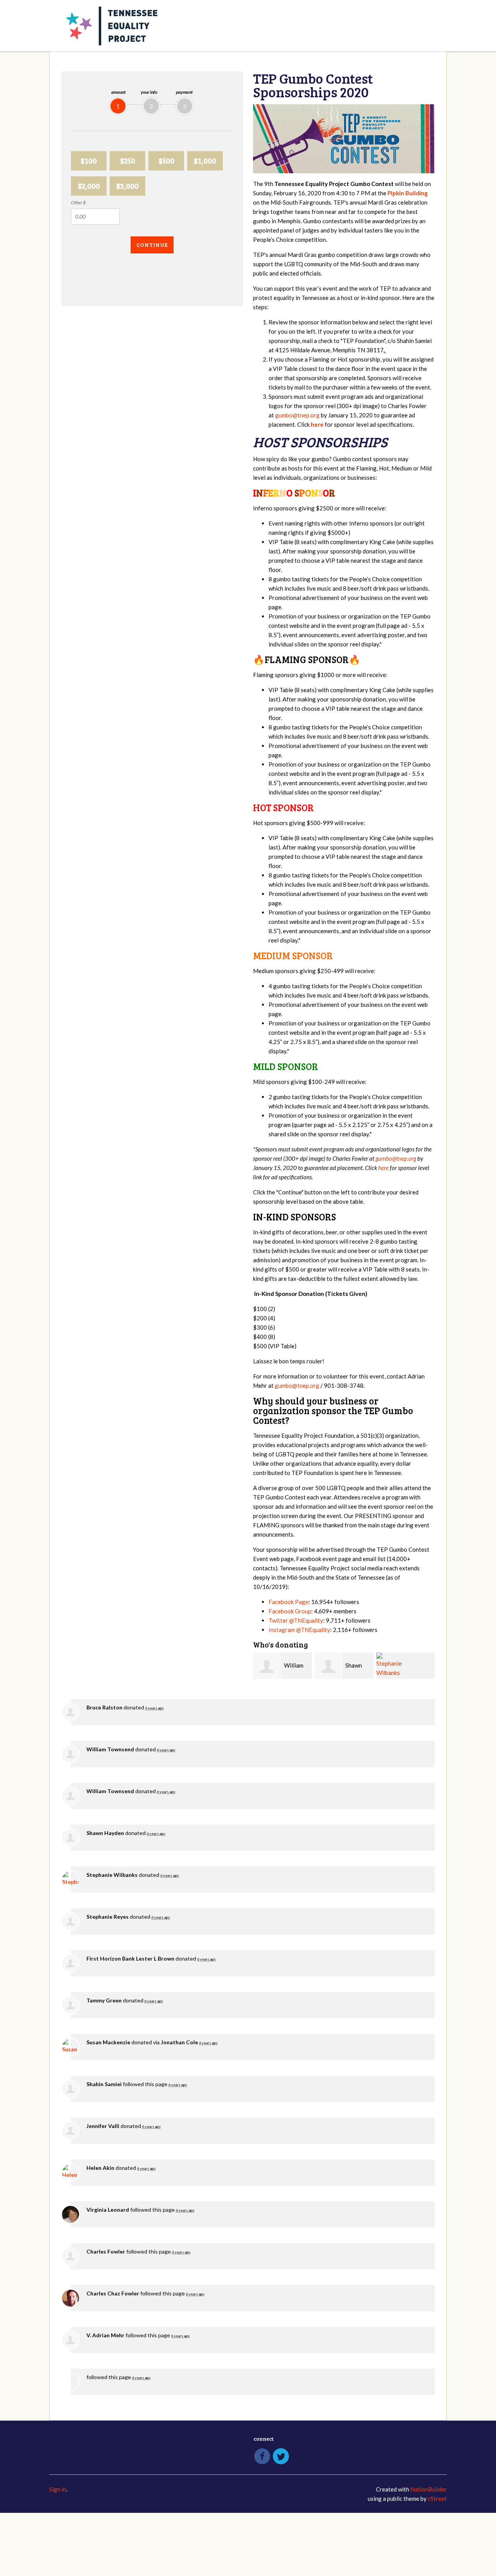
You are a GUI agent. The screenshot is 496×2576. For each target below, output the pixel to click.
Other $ (78, 202)
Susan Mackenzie (108, 2042)
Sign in (58, 2489)
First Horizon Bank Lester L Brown (130, 1958)
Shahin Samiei (104, 2084)
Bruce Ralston (104, 1707)
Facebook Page (288, 1602)
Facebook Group (290, 1611)
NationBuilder (429, 2489)
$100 (89, 161)
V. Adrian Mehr (105, 2335)
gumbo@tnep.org (297, 415)
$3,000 (127, 186)
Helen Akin (100, 2168)
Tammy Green (104, 2000)
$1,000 (205, 161)
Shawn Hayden (105, 1833)
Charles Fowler (106, 2251)
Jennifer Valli (103, 2126)
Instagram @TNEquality (299, 1630)
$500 (166, 161)
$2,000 (89, 186)
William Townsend (110, 1749)
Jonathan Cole (179, 2042)
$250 (128, 161)
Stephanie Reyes (108, 1917)
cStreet (437, 2498)
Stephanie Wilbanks (112, 1875)
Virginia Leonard (108, 2210)
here (383, 1168)
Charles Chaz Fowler (113, 2293)
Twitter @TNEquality (296, 1620)
